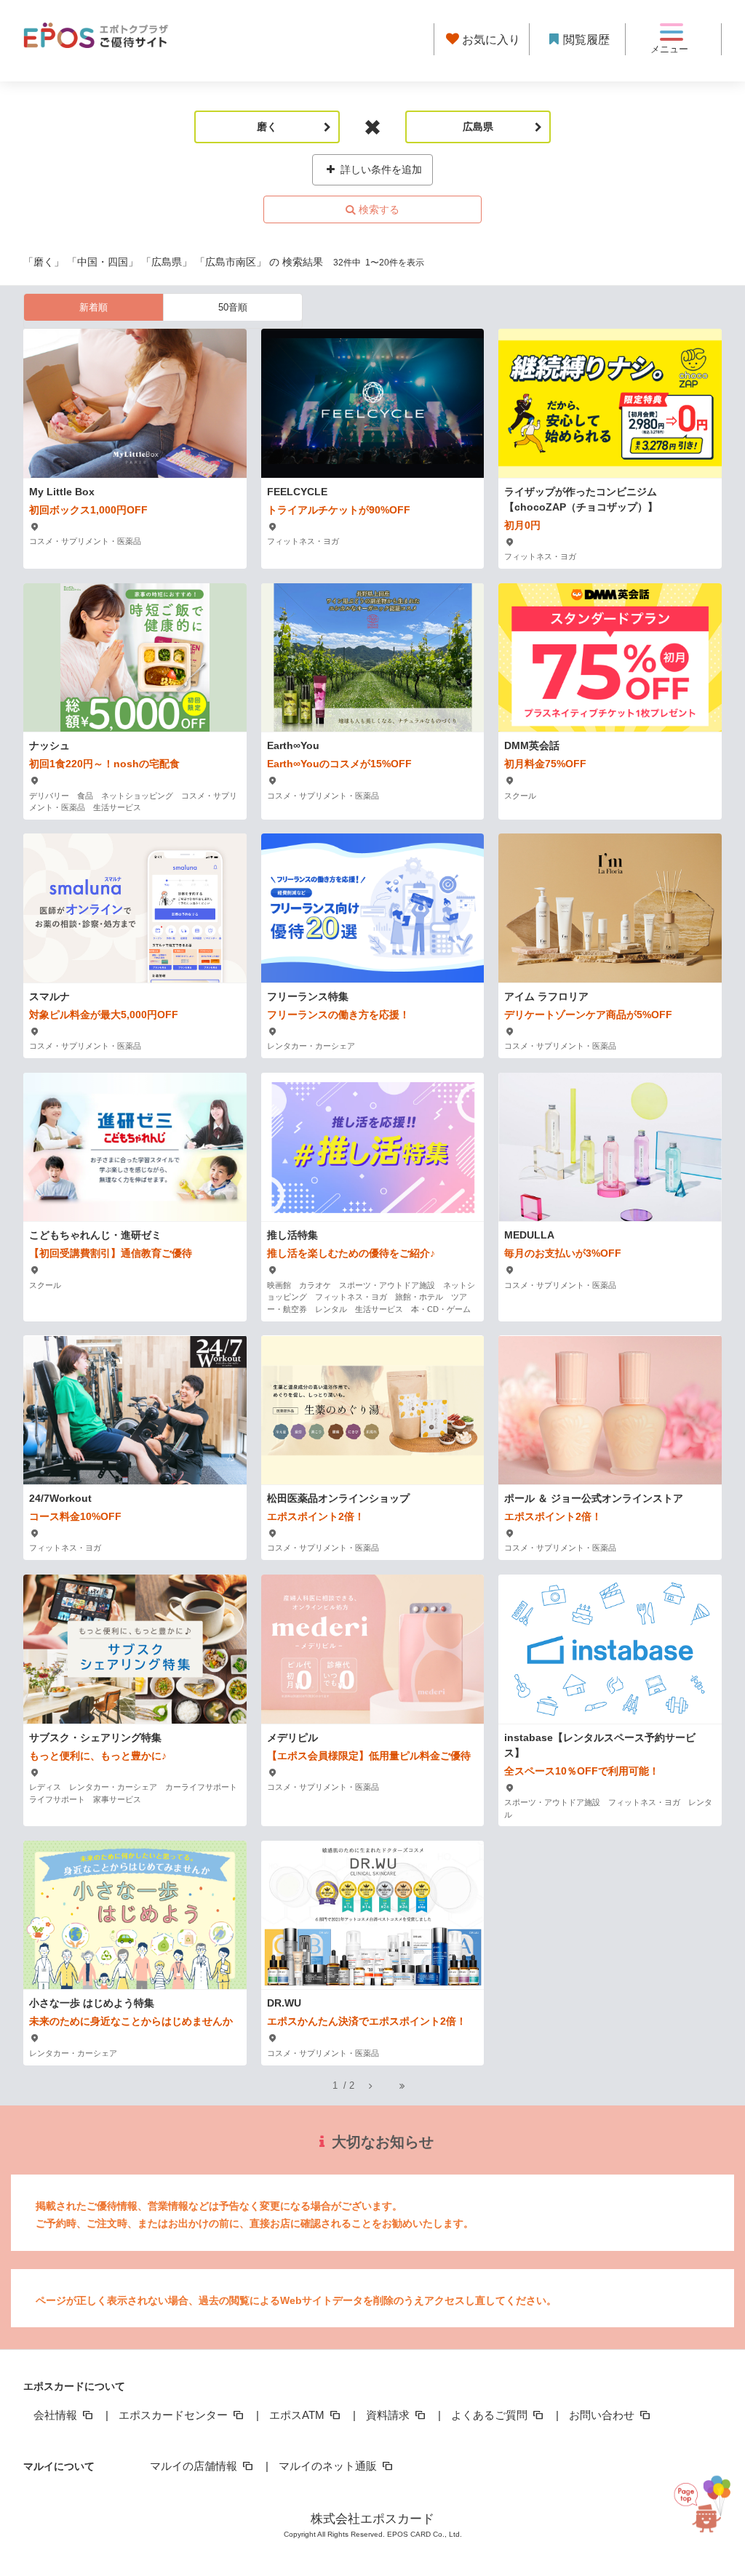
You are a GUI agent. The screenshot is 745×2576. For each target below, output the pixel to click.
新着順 (93, 307)
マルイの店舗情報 (195, 2466)
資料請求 (389, 2415)
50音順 (233, 307)
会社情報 (57, 2415)
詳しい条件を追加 (380, 169)
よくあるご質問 (491, 2415)
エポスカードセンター (175, 2415)
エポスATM (298, 2415)
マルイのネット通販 (329, 2466)
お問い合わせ (603, 2415)
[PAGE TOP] (708, 2507)
